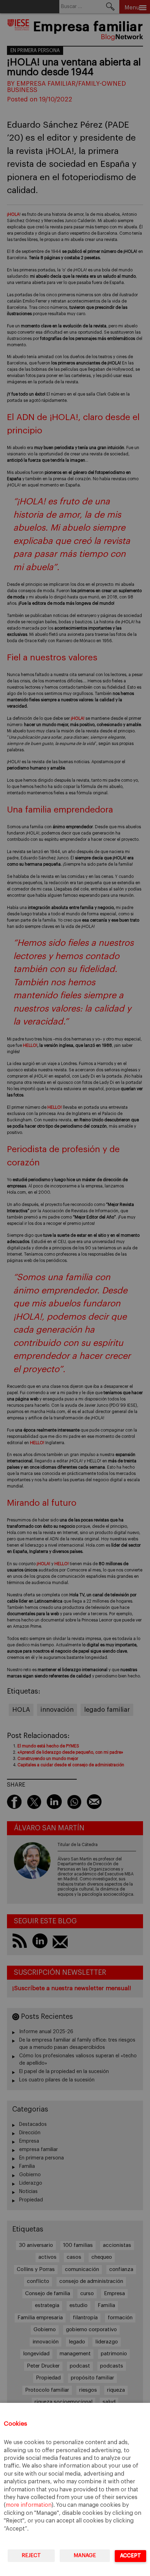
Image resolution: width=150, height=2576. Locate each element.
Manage (85, 2556)
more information (29, 2505)
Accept (130, 2556)
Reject (31, 2556)
